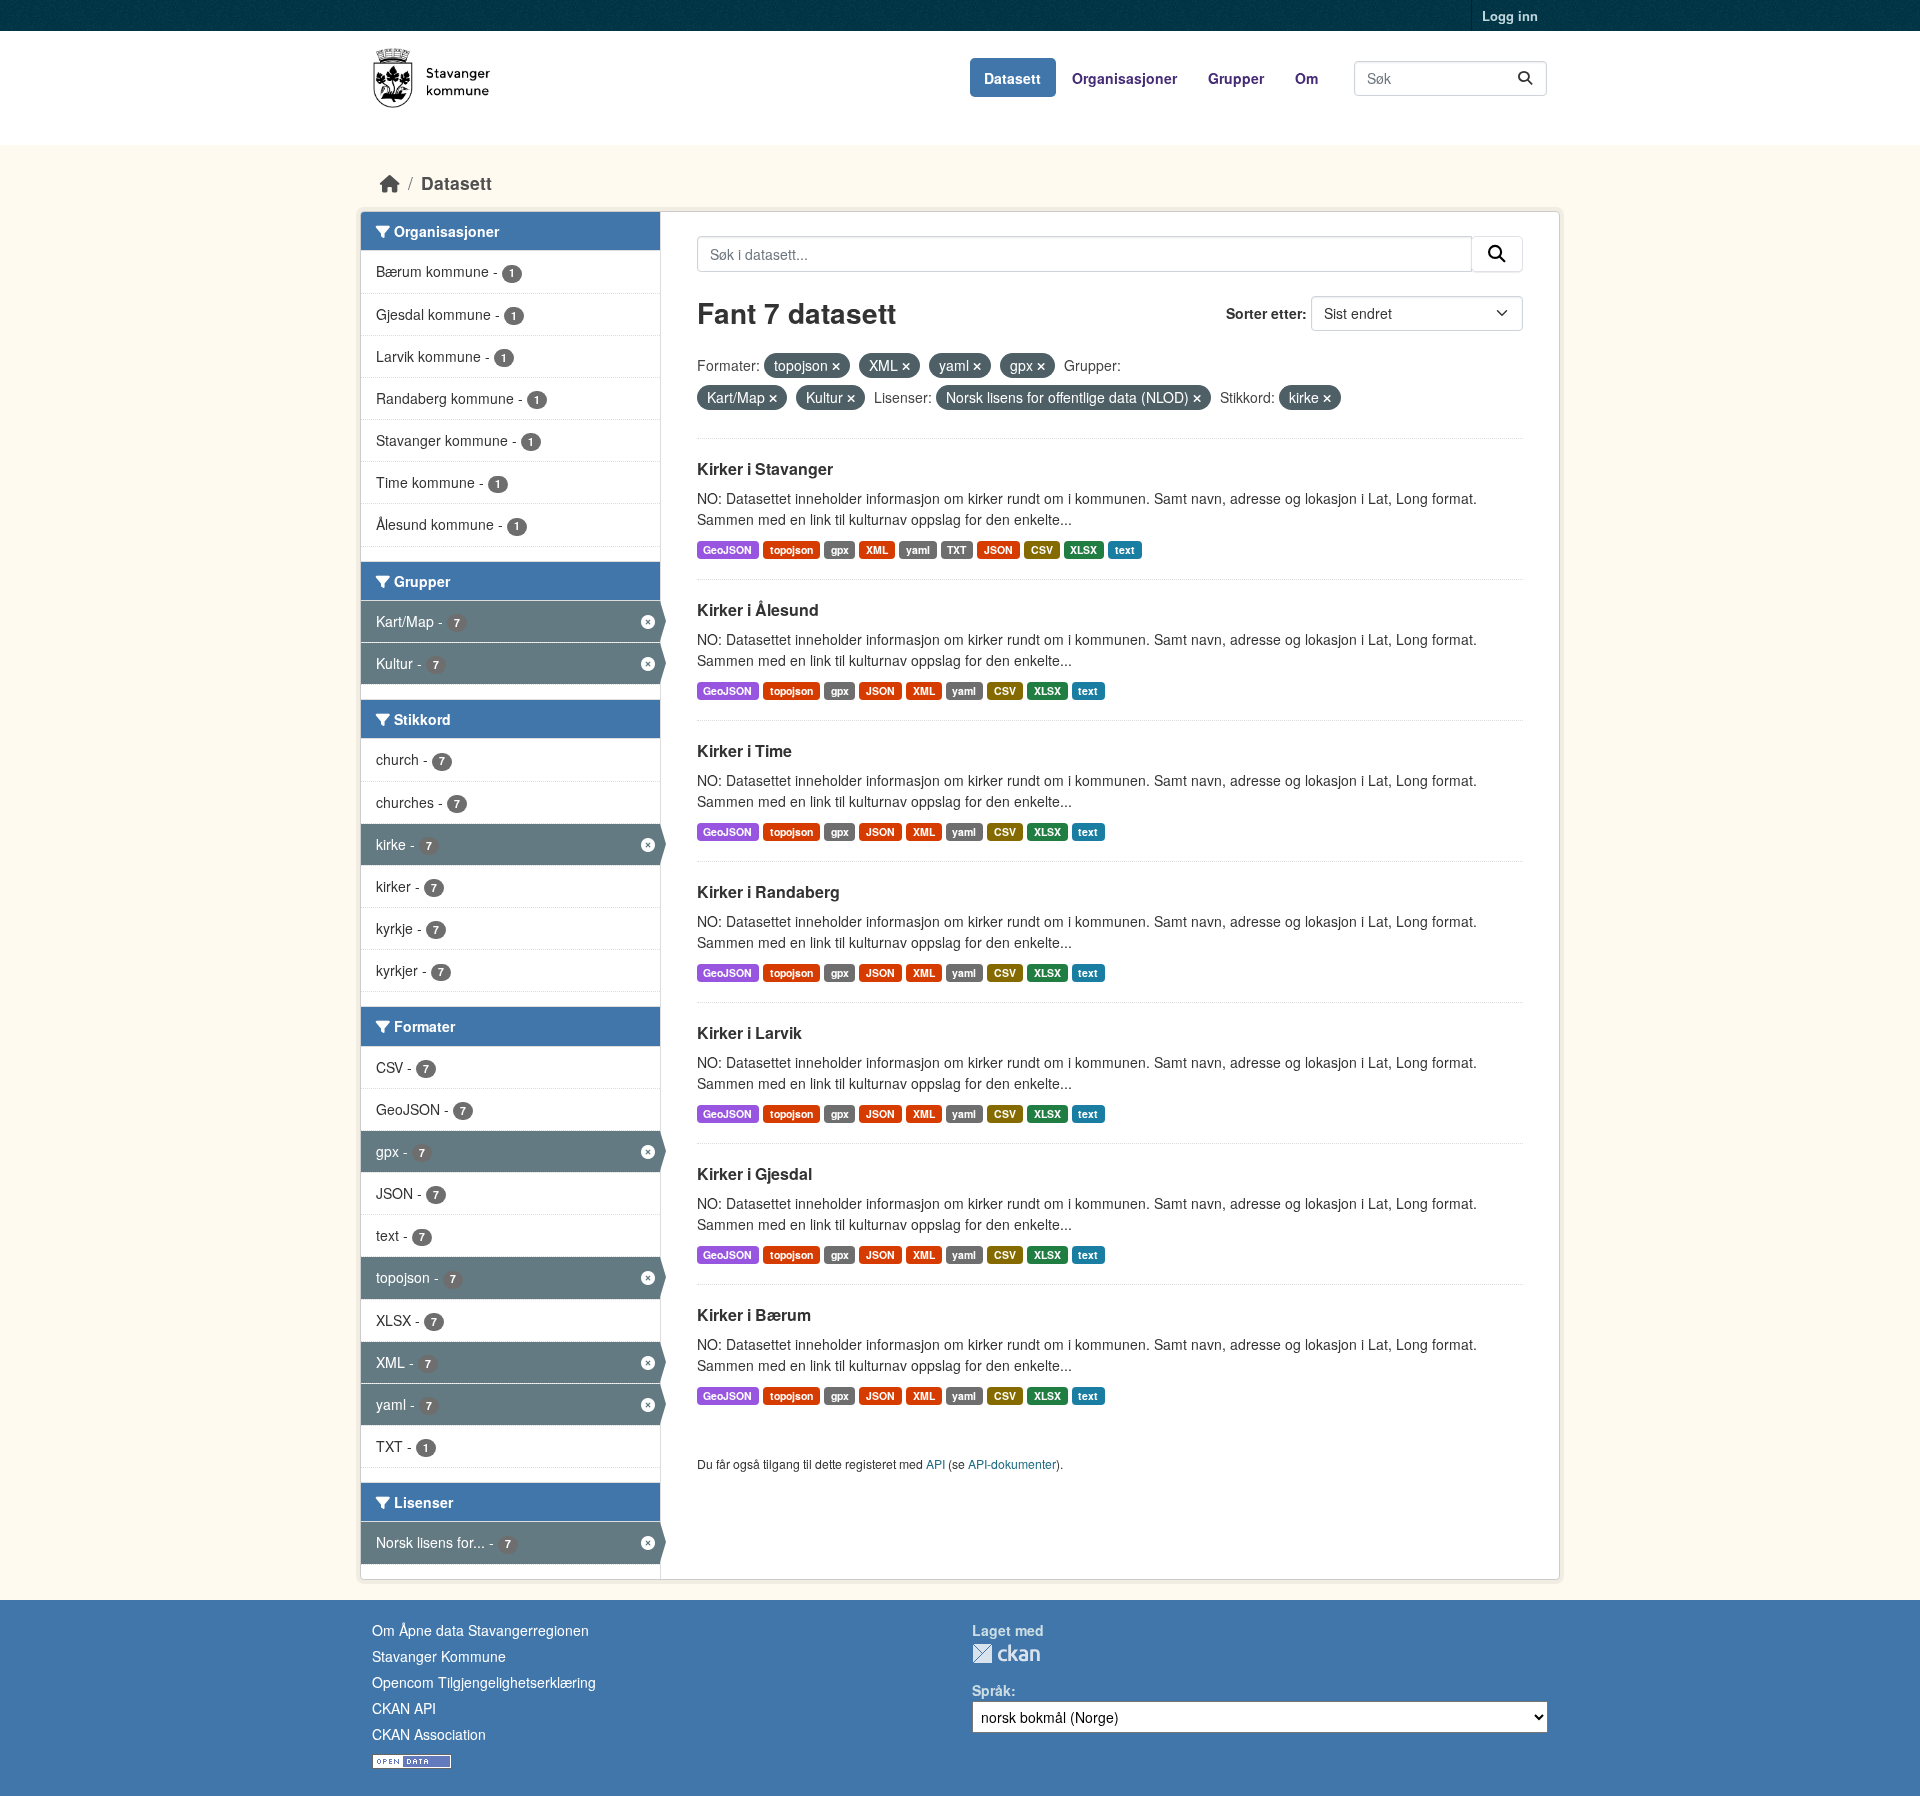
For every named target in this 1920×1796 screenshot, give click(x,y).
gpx (840, 549)
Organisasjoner (1124, 78)
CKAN (1006, 1653)
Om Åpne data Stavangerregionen (480, 1630)
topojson (791, 549)
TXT (956, 549)
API (935, 1463)
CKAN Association (429, 1734)
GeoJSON (727, 549)
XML (877, 549)
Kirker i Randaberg (768, 891)
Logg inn (1510, 15)
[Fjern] (836, 366)
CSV (1042, 549)
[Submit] (1525, 78)
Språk (991, 1690)
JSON (998, 549)
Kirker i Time (744, 750)
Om (1306, 78)
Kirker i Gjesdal (754, 1173)
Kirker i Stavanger (765, 468)
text (1125, 549)
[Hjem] (390, 182)
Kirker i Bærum (754, 1314)
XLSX (1083, 549)
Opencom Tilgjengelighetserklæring (484, 1682)
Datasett (1012, 78)
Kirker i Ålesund (758, 609)
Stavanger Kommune (439, 1656)
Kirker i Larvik (749, 1032)
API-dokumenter (1012, 1463)
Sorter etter (1264, 313)
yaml (918, 549)
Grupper (1236, 78)
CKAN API (404, 1708)
